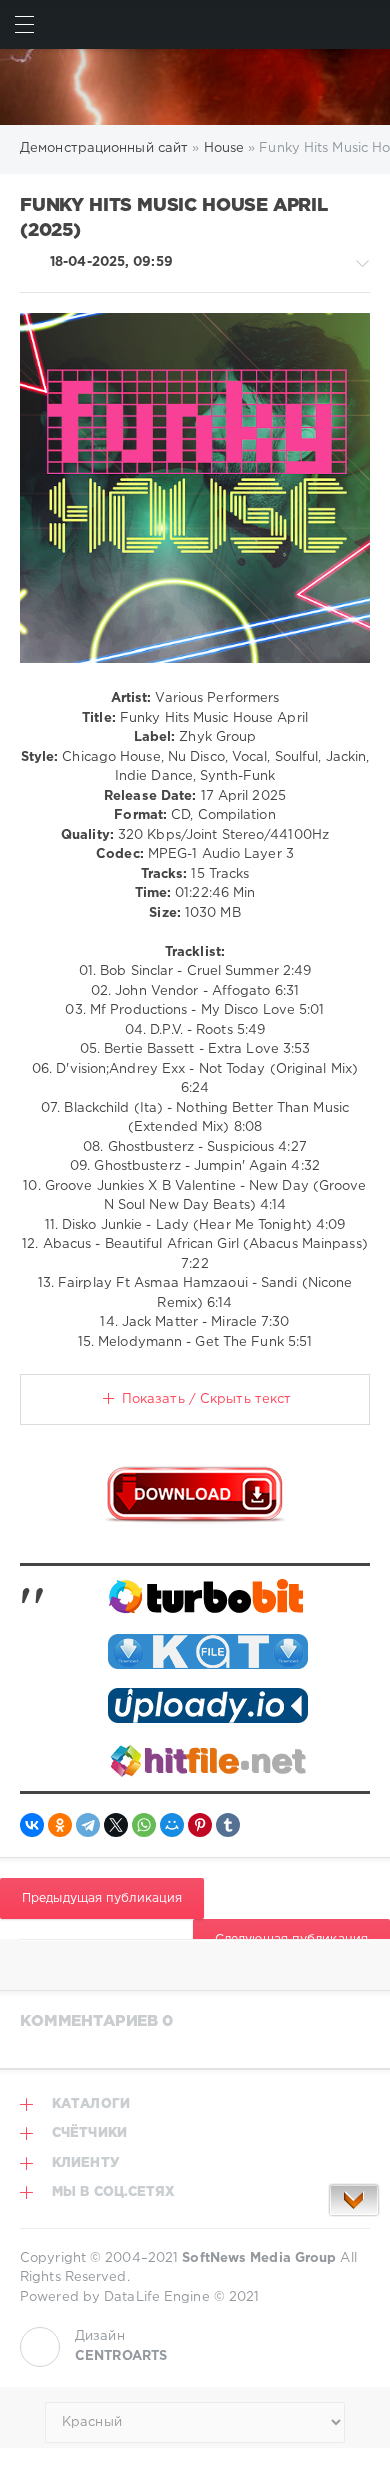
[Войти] (365, 24)
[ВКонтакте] (32, 1825)
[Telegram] (88, 1825)
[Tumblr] (228, 1825)
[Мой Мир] (172, 1825)
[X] (116, 1825)
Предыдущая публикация (102, 1898)
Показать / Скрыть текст (206, 1399)
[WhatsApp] (144, 1825)
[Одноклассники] (60, 1825)
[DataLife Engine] (195, 87)
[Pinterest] (200, 1825)
